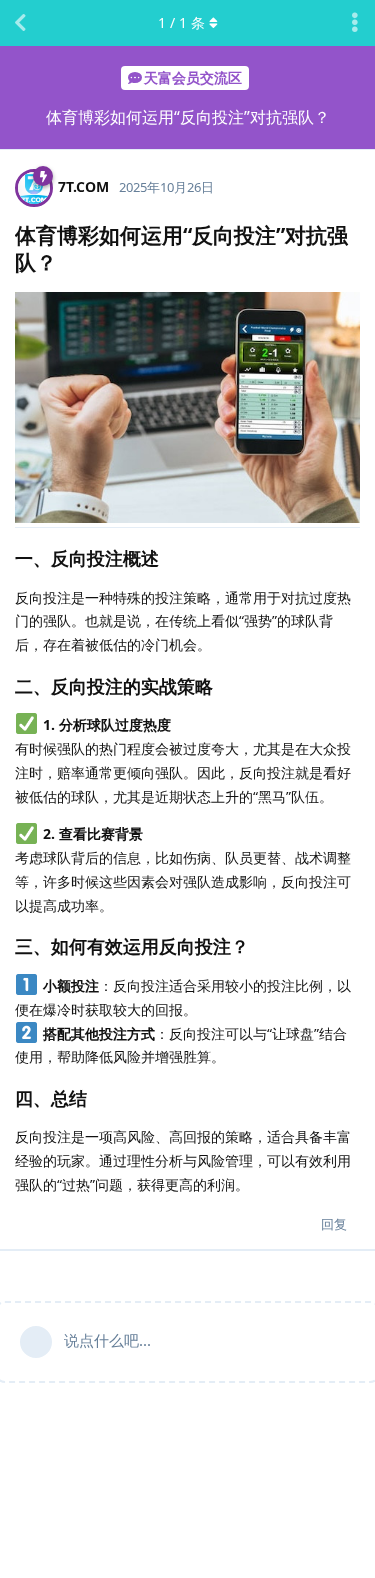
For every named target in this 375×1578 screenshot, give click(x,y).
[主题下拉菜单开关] (355, 23)
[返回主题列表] (20, 23)
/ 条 (181, 22)
